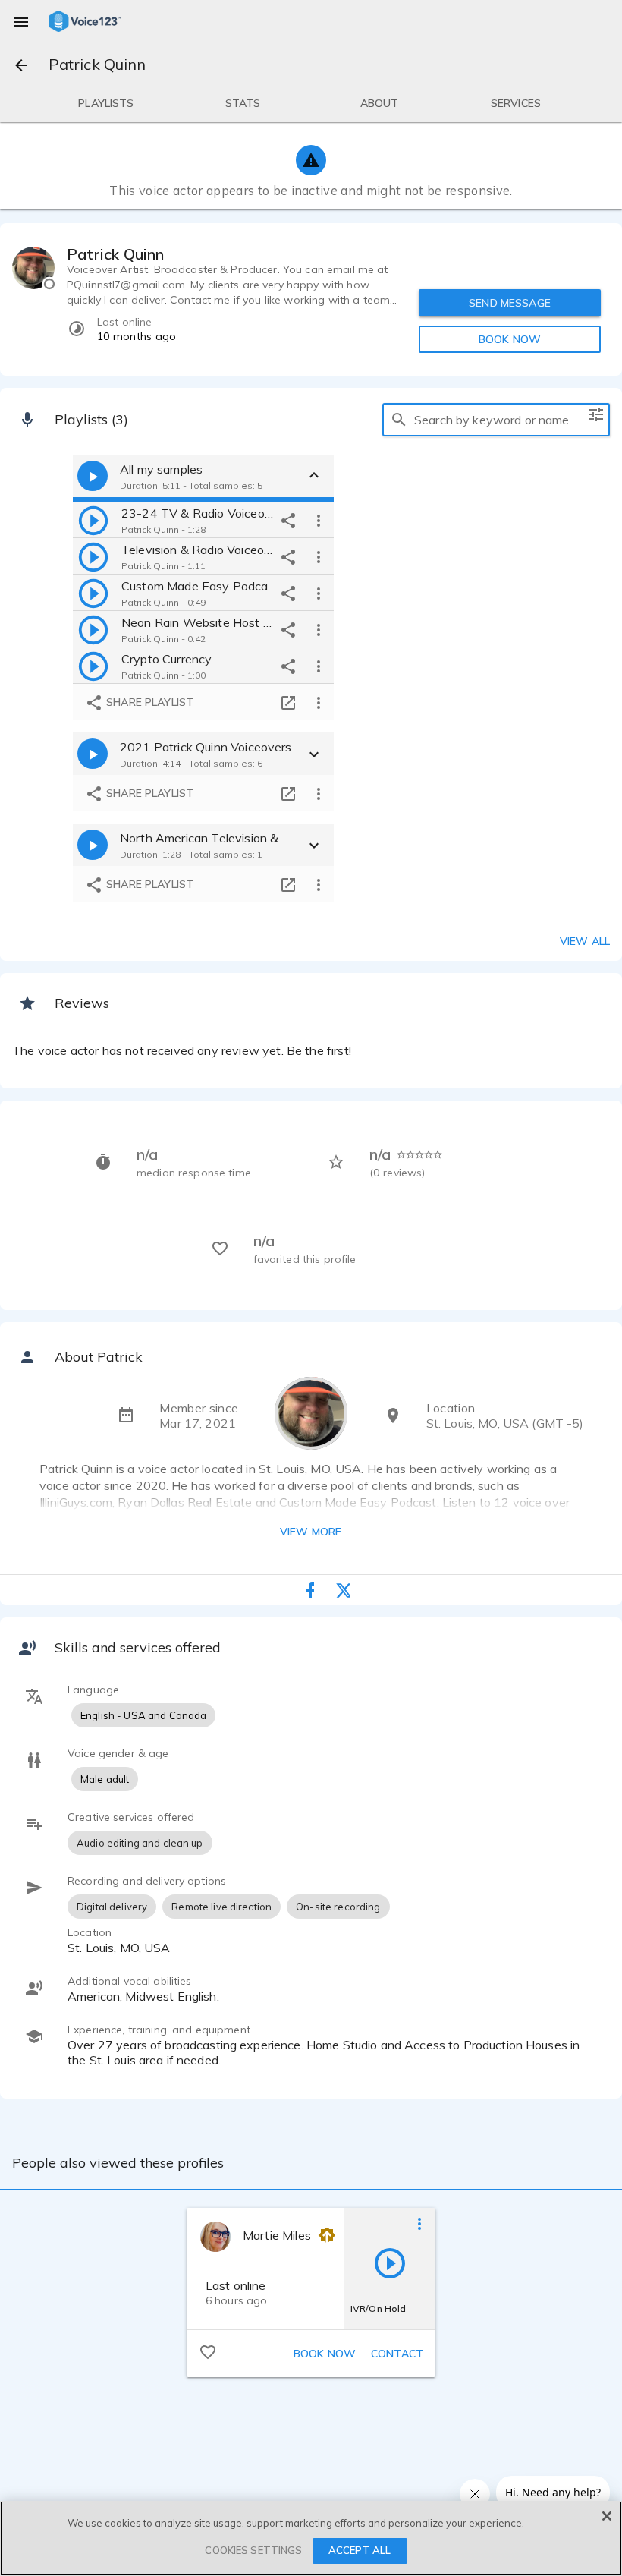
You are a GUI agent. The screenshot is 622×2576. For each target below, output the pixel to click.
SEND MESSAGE (510, 303)
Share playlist (148, 702)
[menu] (21, 21)
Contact (397, 2354)
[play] (93, 520)
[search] (399, 420)
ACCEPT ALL (360, 2550)
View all (585, 941)
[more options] (319, 520)
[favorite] (208, 2351)
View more (311, 1532)
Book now (325, 2354)
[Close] (607, 2516)
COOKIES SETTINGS (253, 2550)
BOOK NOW (510, 339)
